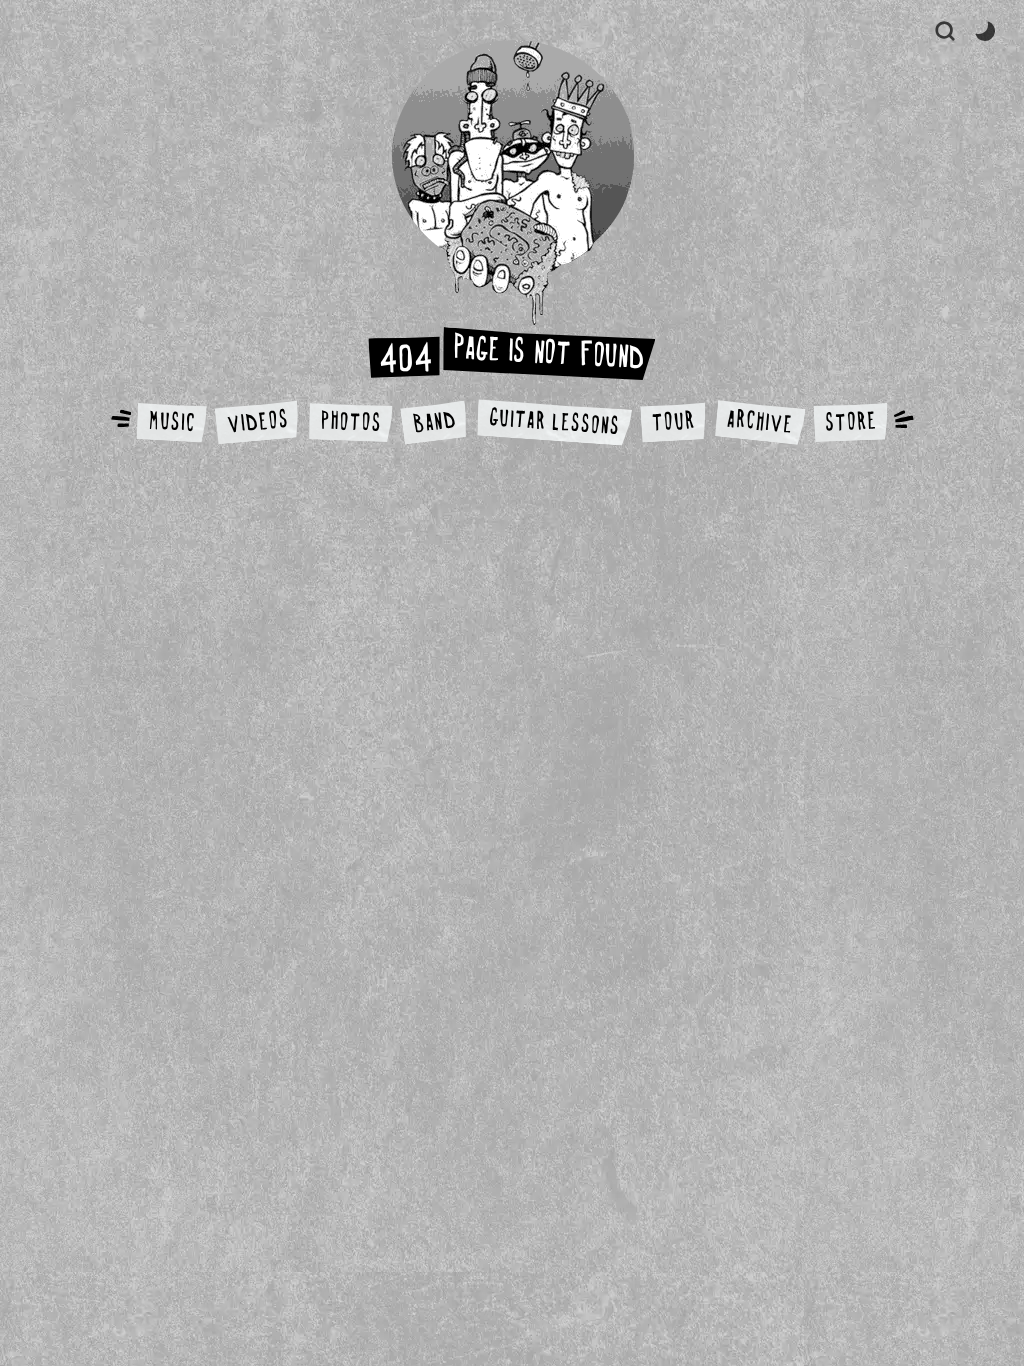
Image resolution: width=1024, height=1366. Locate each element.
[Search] (945, 31)
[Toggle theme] (985, 31)
